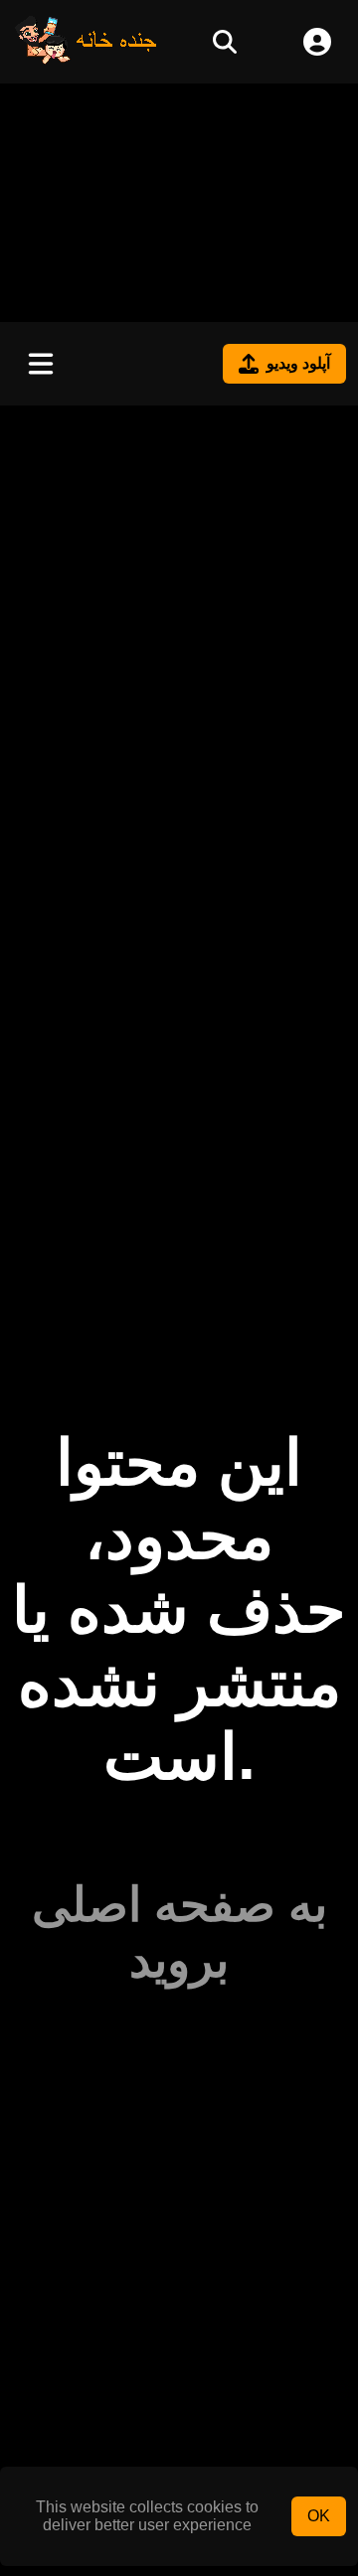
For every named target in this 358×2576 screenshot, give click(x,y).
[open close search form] (225, 42)
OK (319, 2516)
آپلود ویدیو (298, 363)
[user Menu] (317, 42)
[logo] (87, 59)
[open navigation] (41, 364)
